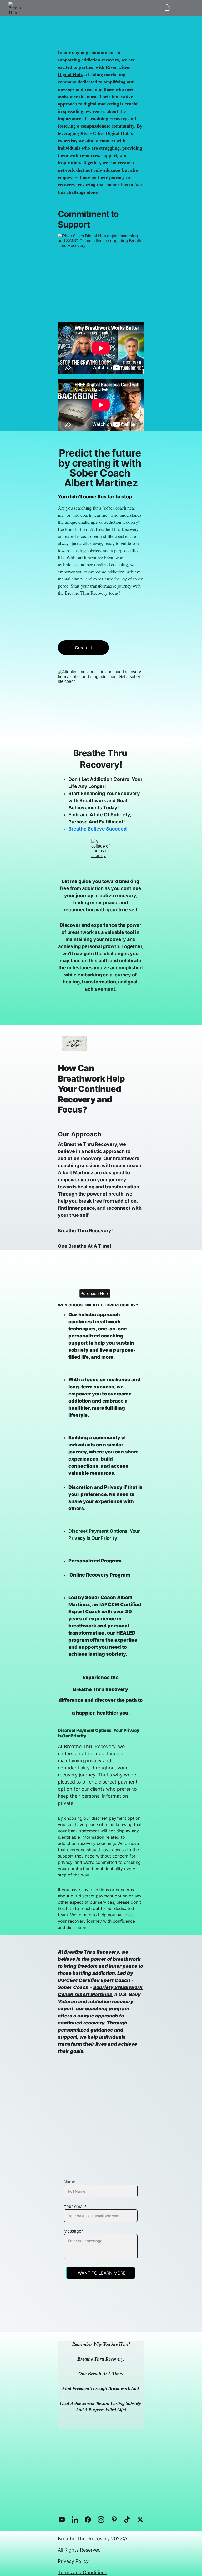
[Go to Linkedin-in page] (78, 2520)
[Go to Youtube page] (64, 2520)
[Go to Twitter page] (140, 2520)
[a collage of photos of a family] (101, 854)
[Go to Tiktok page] (130, 2520)
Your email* (75, 2206)
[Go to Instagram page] (104, 2520)
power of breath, (106, 1194)
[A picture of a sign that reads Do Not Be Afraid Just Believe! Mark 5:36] (74, 1044)
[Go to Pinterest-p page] (117, 2520)
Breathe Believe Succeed (97, 829)
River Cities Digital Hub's (107, 133)
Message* (74, 2231)
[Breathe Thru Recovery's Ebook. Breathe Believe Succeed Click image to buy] (95, 1273)
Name (69, 2182)
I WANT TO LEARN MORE (101, 2273)
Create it (84, 648)
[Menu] (190, 8)
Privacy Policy (73, 2561)
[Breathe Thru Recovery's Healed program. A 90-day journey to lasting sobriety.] (101, 2121)
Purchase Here (95, 1293)
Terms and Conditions (82, 2572)
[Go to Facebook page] (90, 2520)
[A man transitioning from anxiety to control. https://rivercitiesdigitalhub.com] (98, 2491)
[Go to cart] (167, 8)
